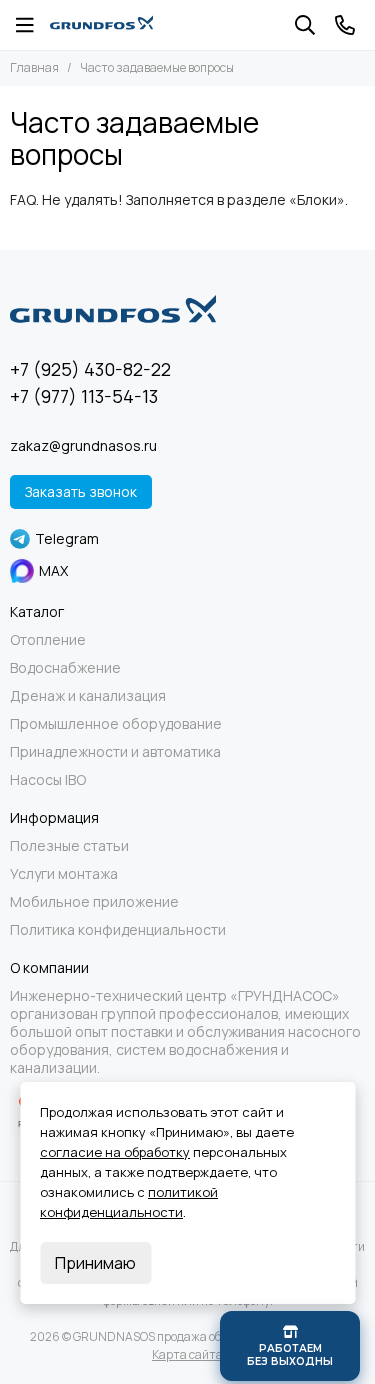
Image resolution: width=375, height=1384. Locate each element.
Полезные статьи (69, 846)
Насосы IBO (48, 780)
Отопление (48, 640)
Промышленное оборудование (116, 724)
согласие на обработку (115, 1152)
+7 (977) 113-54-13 (84, 396)
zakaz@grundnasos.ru (83, 445)
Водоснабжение (65, 668)
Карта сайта (187, 1354)
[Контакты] (345, 25)
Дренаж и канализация (88, 696)
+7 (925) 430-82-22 (90, 369)
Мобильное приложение (94, 902)
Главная (34, 67)
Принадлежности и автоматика (115, 752)
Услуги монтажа (64, 874)
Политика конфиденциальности (118, 930)
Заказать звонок (81, 491)
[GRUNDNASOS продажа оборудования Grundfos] (101, 25)
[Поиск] (305, 25)
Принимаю (95, 1263)
